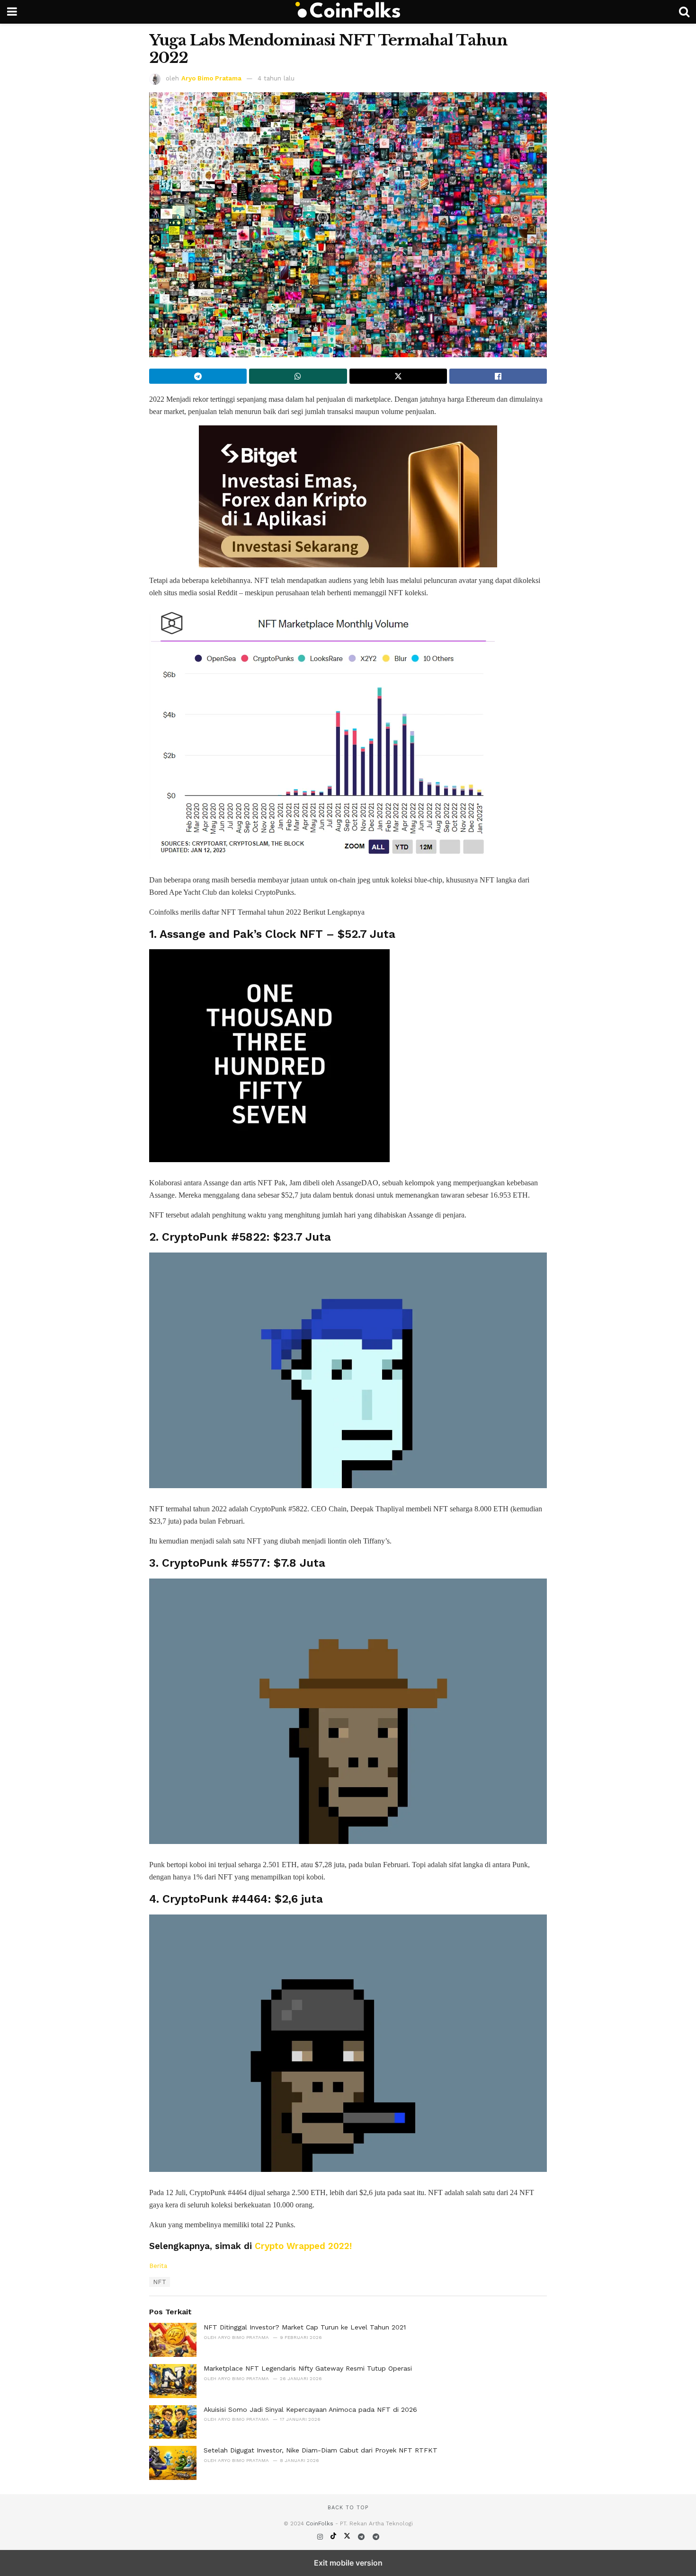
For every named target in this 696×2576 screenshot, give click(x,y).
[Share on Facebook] (498, 376)
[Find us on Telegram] (362, 2537)
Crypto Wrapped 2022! (303, 2246)
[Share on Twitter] (398, 376)
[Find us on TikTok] (335, 2537)
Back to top (348, 2508)
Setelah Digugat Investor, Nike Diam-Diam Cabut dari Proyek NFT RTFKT (321, 2450)
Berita (158, 2266)
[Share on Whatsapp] (298, 376)
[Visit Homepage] (348, 12)
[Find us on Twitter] (348, 2537)
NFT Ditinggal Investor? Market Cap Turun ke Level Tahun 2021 (305, 2327)
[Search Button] (684, 12)
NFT (160, 2282)
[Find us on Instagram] (321, 2537)
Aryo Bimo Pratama (211, 78)
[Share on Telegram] (198, 376)
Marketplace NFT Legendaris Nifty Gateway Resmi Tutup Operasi (308, 2368)
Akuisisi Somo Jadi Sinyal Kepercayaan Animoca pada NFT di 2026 (310, 2409)
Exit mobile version (348, 2563)
